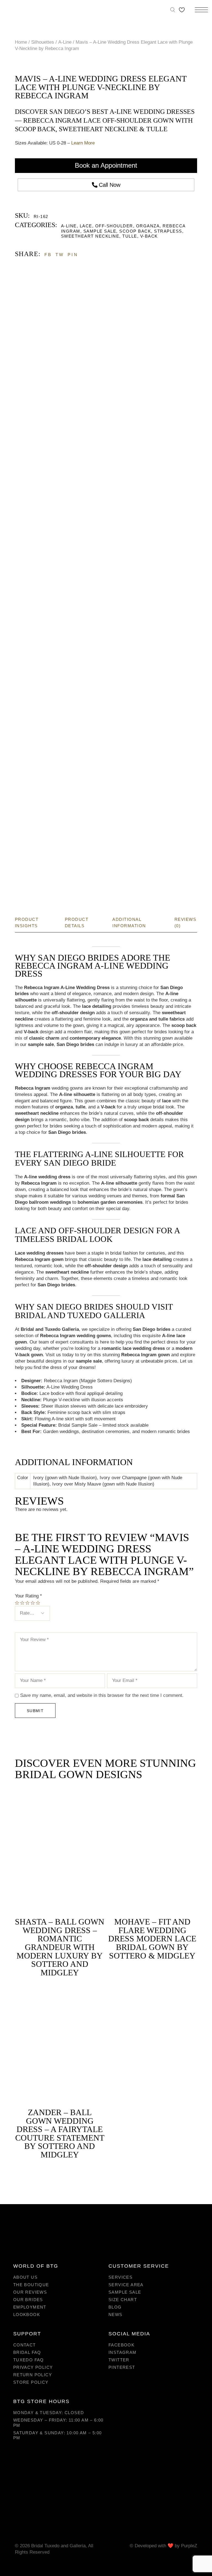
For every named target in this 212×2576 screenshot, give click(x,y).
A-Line (69, 226)
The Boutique (31, 2285)
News (116, 2315)
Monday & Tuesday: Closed (49, 2413)
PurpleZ (189, 2546)
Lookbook (27, 2315)
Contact (25, 2345)
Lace (86, 226)
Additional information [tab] (129, 922)
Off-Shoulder (114, 226)
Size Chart (123, 2300)
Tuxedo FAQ (29, 2360)
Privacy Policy (33, 2367)
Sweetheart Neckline (90, 236)
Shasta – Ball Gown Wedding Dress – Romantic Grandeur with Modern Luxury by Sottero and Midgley (60, 1947)
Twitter (119, 2360)
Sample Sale (100, 231)
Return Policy (33, 2375)
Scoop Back (135, 231)
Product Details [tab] (77, 922)
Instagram (123, 2352)
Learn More (83, 143)
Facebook (121, 2345)
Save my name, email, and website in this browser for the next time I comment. (102, 1695)
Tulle (130, 236)
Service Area (126, 2285)
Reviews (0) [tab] (185, 922)
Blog (115, 2307)
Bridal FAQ (27, 2352)
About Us (25, 2277)
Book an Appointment (106, 165)
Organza (148, 226)
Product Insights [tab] (27, 922)
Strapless (168, 231)
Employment (30, 2307)
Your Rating (28, 1596)
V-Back (149, 236)
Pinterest (122, 2367)
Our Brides (28, 2300)
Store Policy (31, 2382)
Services (120, 2277)
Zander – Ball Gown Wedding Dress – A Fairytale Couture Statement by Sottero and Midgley (60, 2133)
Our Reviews (30, 2292)
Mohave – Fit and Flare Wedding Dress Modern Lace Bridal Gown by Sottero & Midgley (152, 1938)
